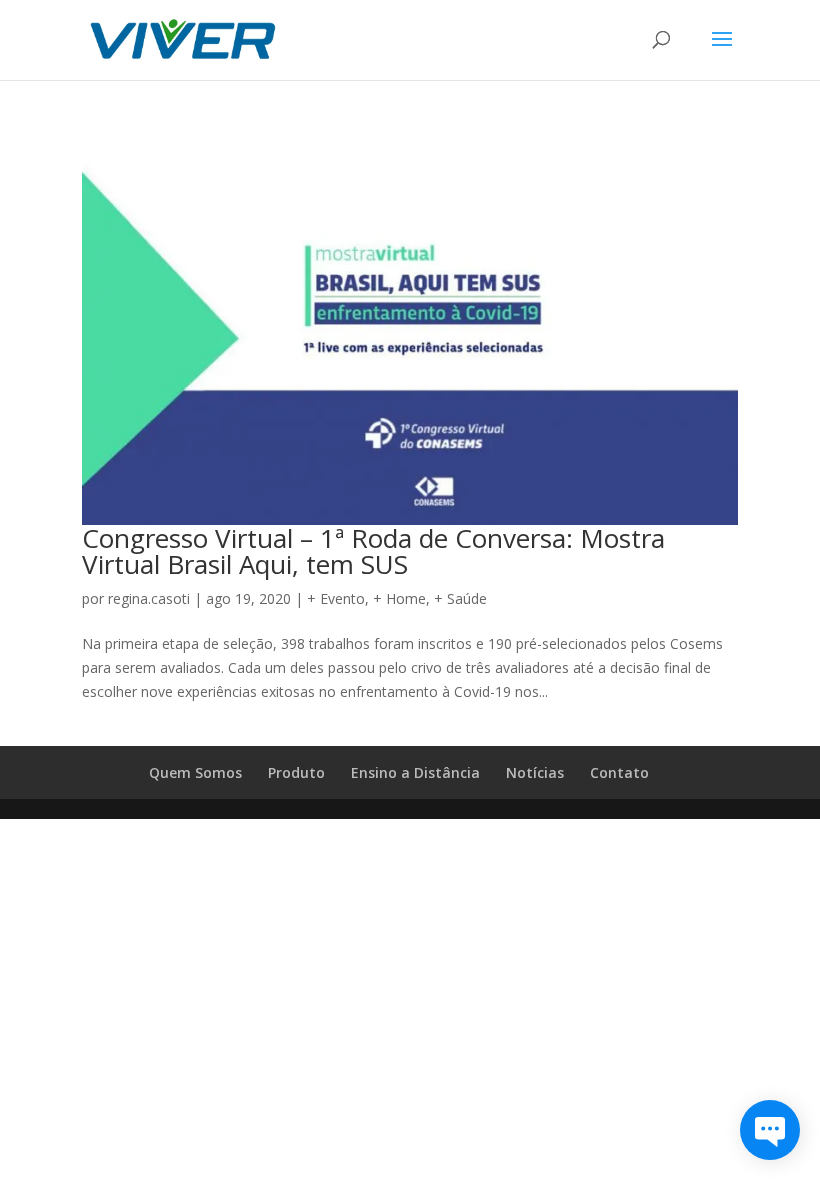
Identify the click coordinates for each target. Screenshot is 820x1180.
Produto (296, 772)
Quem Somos (195, 772)
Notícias (535, 772)
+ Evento (336, 598)
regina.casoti (149, 598)
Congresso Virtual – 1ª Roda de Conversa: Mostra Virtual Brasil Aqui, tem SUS (373, 551)
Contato (619, 772)
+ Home (399, 598)
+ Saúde (460, 598)
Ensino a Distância (415, 772)
